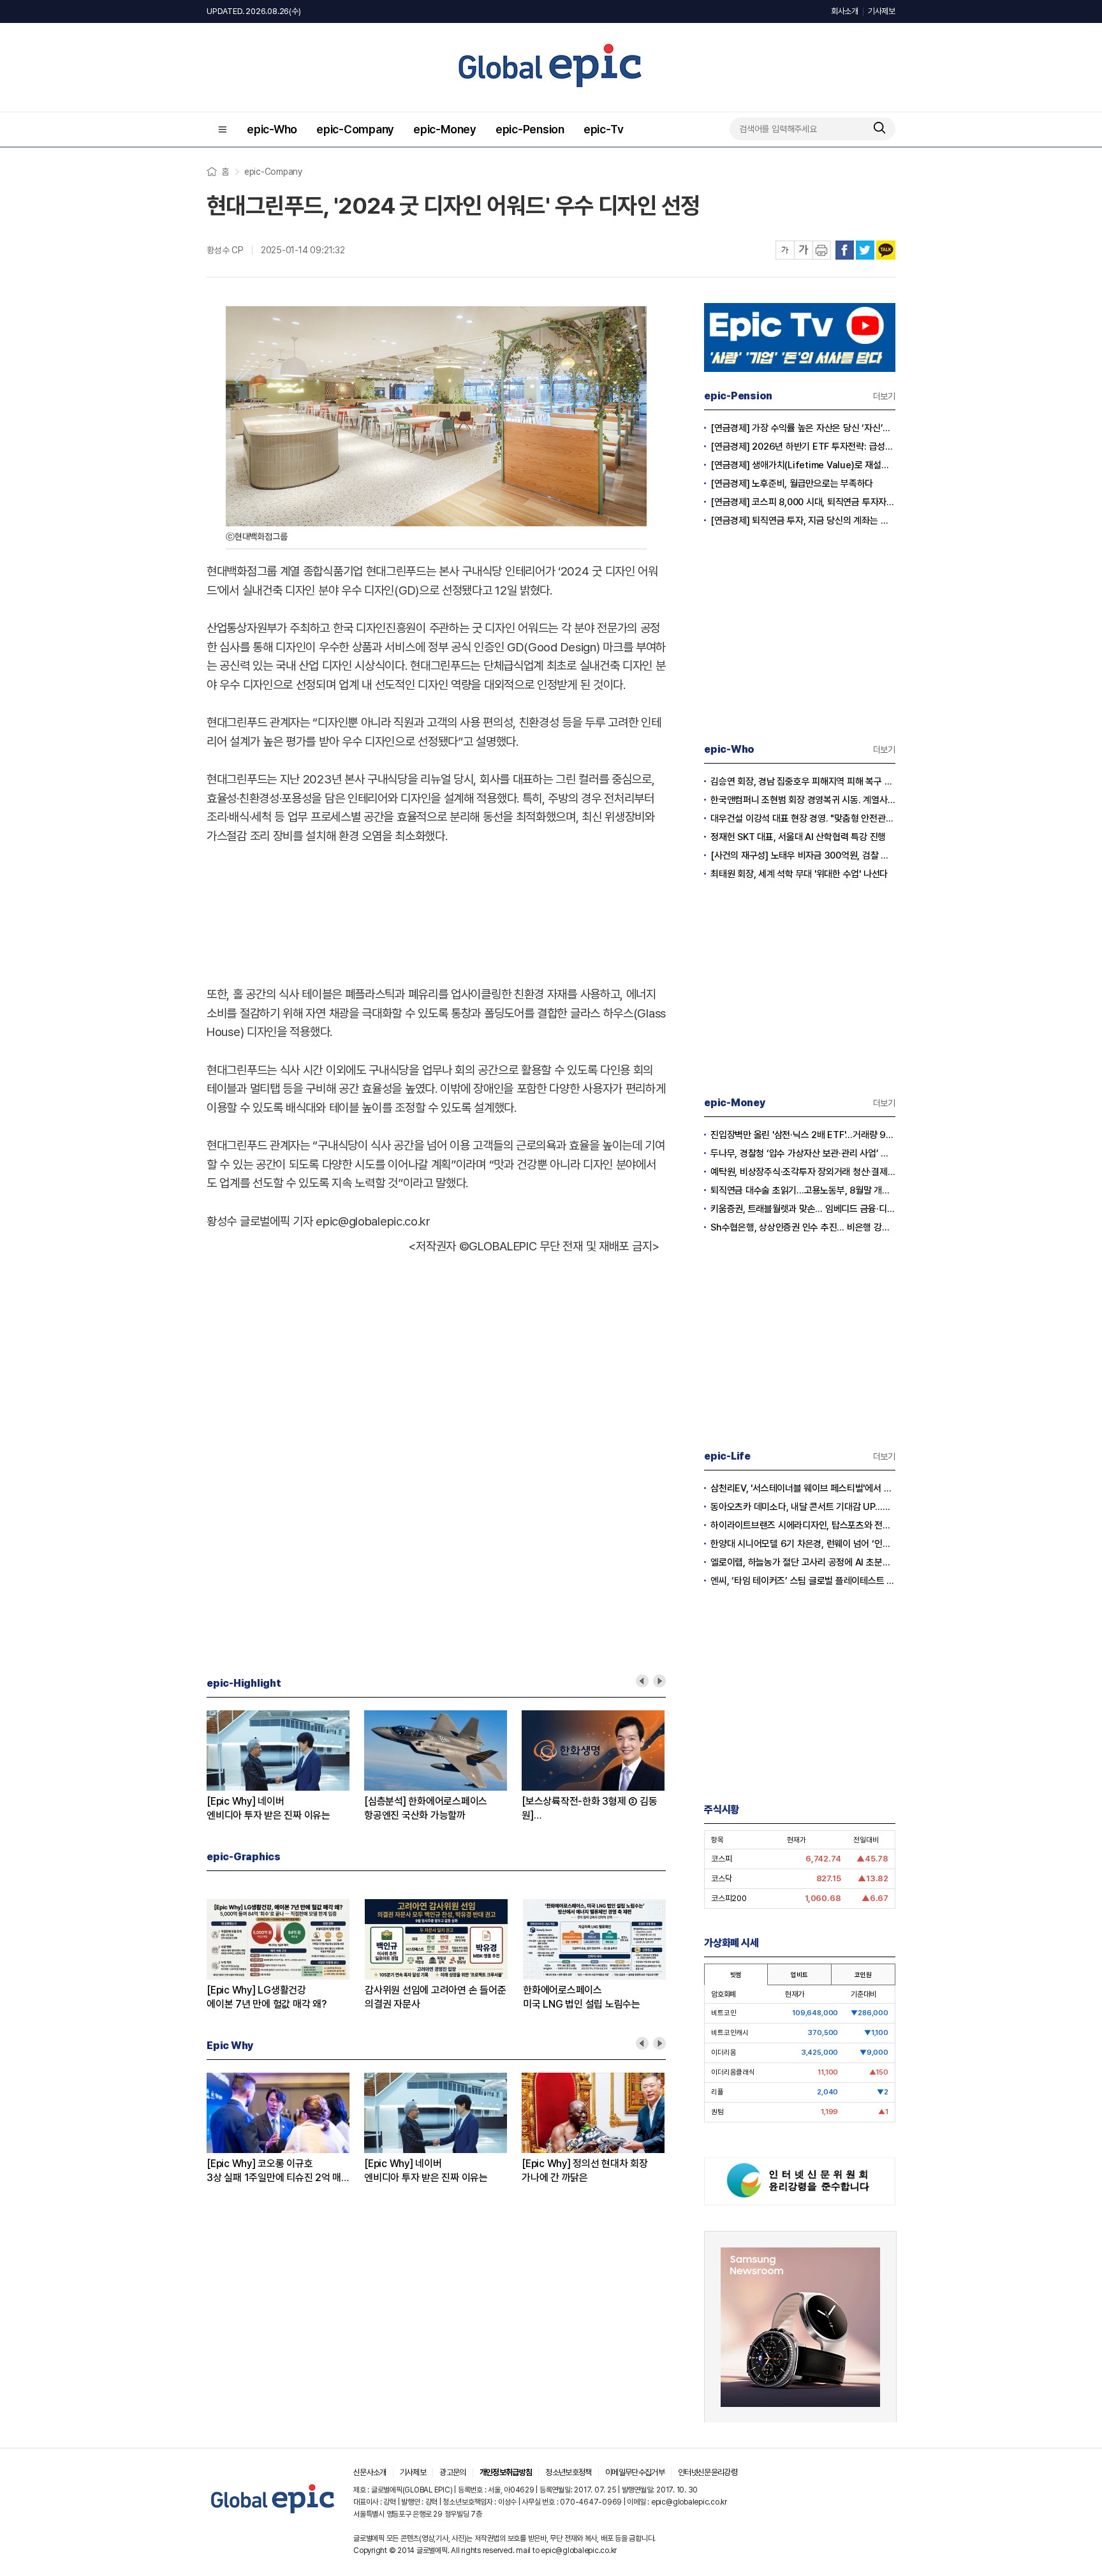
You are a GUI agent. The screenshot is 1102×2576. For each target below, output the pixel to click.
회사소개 (845, 11)
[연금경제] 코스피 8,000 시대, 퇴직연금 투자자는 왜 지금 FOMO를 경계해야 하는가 (803, 502)
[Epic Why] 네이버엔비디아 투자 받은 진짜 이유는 (268, 1808)
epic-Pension (530, 129)
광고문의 (452, 2472)
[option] (285, 1766)
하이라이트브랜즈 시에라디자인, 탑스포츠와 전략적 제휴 (803, 1525)
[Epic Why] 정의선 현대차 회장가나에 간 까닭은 (585, 2171)
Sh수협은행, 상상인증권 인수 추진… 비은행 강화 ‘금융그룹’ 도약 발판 (803, 1227)
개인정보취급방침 (506, 2472)
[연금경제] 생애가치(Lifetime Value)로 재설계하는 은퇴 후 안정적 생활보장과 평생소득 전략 (803, 465)
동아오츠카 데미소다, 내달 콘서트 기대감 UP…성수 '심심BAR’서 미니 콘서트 (803, 1507)
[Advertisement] (436, 912)
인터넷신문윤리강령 (708, 2472)
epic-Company (355, 129)
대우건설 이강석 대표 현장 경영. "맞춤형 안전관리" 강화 (803, 818)
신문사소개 (370, 2472)
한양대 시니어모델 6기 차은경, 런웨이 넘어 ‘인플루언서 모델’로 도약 (803, 1544)
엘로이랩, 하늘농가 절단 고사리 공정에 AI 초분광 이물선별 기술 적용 (803, 1562)
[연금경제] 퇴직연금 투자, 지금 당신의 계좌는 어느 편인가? (803, 521)
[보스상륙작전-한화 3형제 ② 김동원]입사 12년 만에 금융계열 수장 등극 (590, 1809)
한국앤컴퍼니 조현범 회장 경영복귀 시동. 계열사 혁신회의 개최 (803, 800)
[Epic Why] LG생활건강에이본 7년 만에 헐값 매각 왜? (267, 1997)
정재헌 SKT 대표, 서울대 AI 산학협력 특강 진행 (798, 837)
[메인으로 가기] (273, 2514)
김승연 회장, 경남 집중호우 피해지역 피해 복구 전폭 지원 (803, 781)
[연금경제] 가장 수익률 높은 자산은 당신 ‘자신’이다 (803, 428)
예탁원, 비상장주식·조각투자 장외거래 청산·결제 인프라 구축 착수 (803, 1172)
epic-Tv (603, 129)
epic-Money (445, 129)
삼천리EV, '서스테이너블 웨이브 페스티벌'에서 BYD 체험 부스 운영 (803, 1488)
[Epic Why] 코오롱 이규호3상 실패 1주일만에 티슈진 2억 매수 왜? (274, 2171)
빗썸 (736, 1974)
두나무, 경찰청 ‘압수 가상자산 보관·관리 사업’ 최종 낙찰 (803, 1153)
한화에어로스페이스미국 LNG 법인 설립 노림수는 (582, 1997)
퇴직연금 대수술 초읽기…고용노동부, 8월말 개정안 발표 (803, 1190)
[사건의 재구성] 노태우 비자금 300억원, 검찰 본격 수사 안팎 (803, 855)
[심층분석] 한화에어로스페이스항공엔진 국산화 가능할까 (426, 1808)
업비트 (799, 1974)
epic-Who (272, 129)
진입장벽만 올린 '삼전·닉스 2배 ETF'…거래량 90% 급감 (803, 1135)
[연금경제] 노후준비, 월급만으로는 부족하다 (792, 484)
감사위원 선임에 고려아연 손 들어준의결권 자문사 (435, 1997)
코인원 (863, 1974)
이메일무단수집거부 (635, 2472)
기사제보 (882, 11)
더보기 (884, 396)
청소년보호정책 (568, 2472)
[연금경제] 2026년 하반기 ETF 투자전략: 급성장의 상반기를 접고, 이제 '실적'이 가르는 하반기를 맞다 (803, 447)
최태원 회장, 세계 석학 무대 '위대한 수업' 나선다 (799, 874)
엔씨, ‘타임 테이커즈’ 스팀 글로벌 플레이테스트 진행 (803, 1581)
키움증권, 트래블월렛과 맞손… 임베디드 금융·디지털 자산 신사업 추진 (803, 1209)
